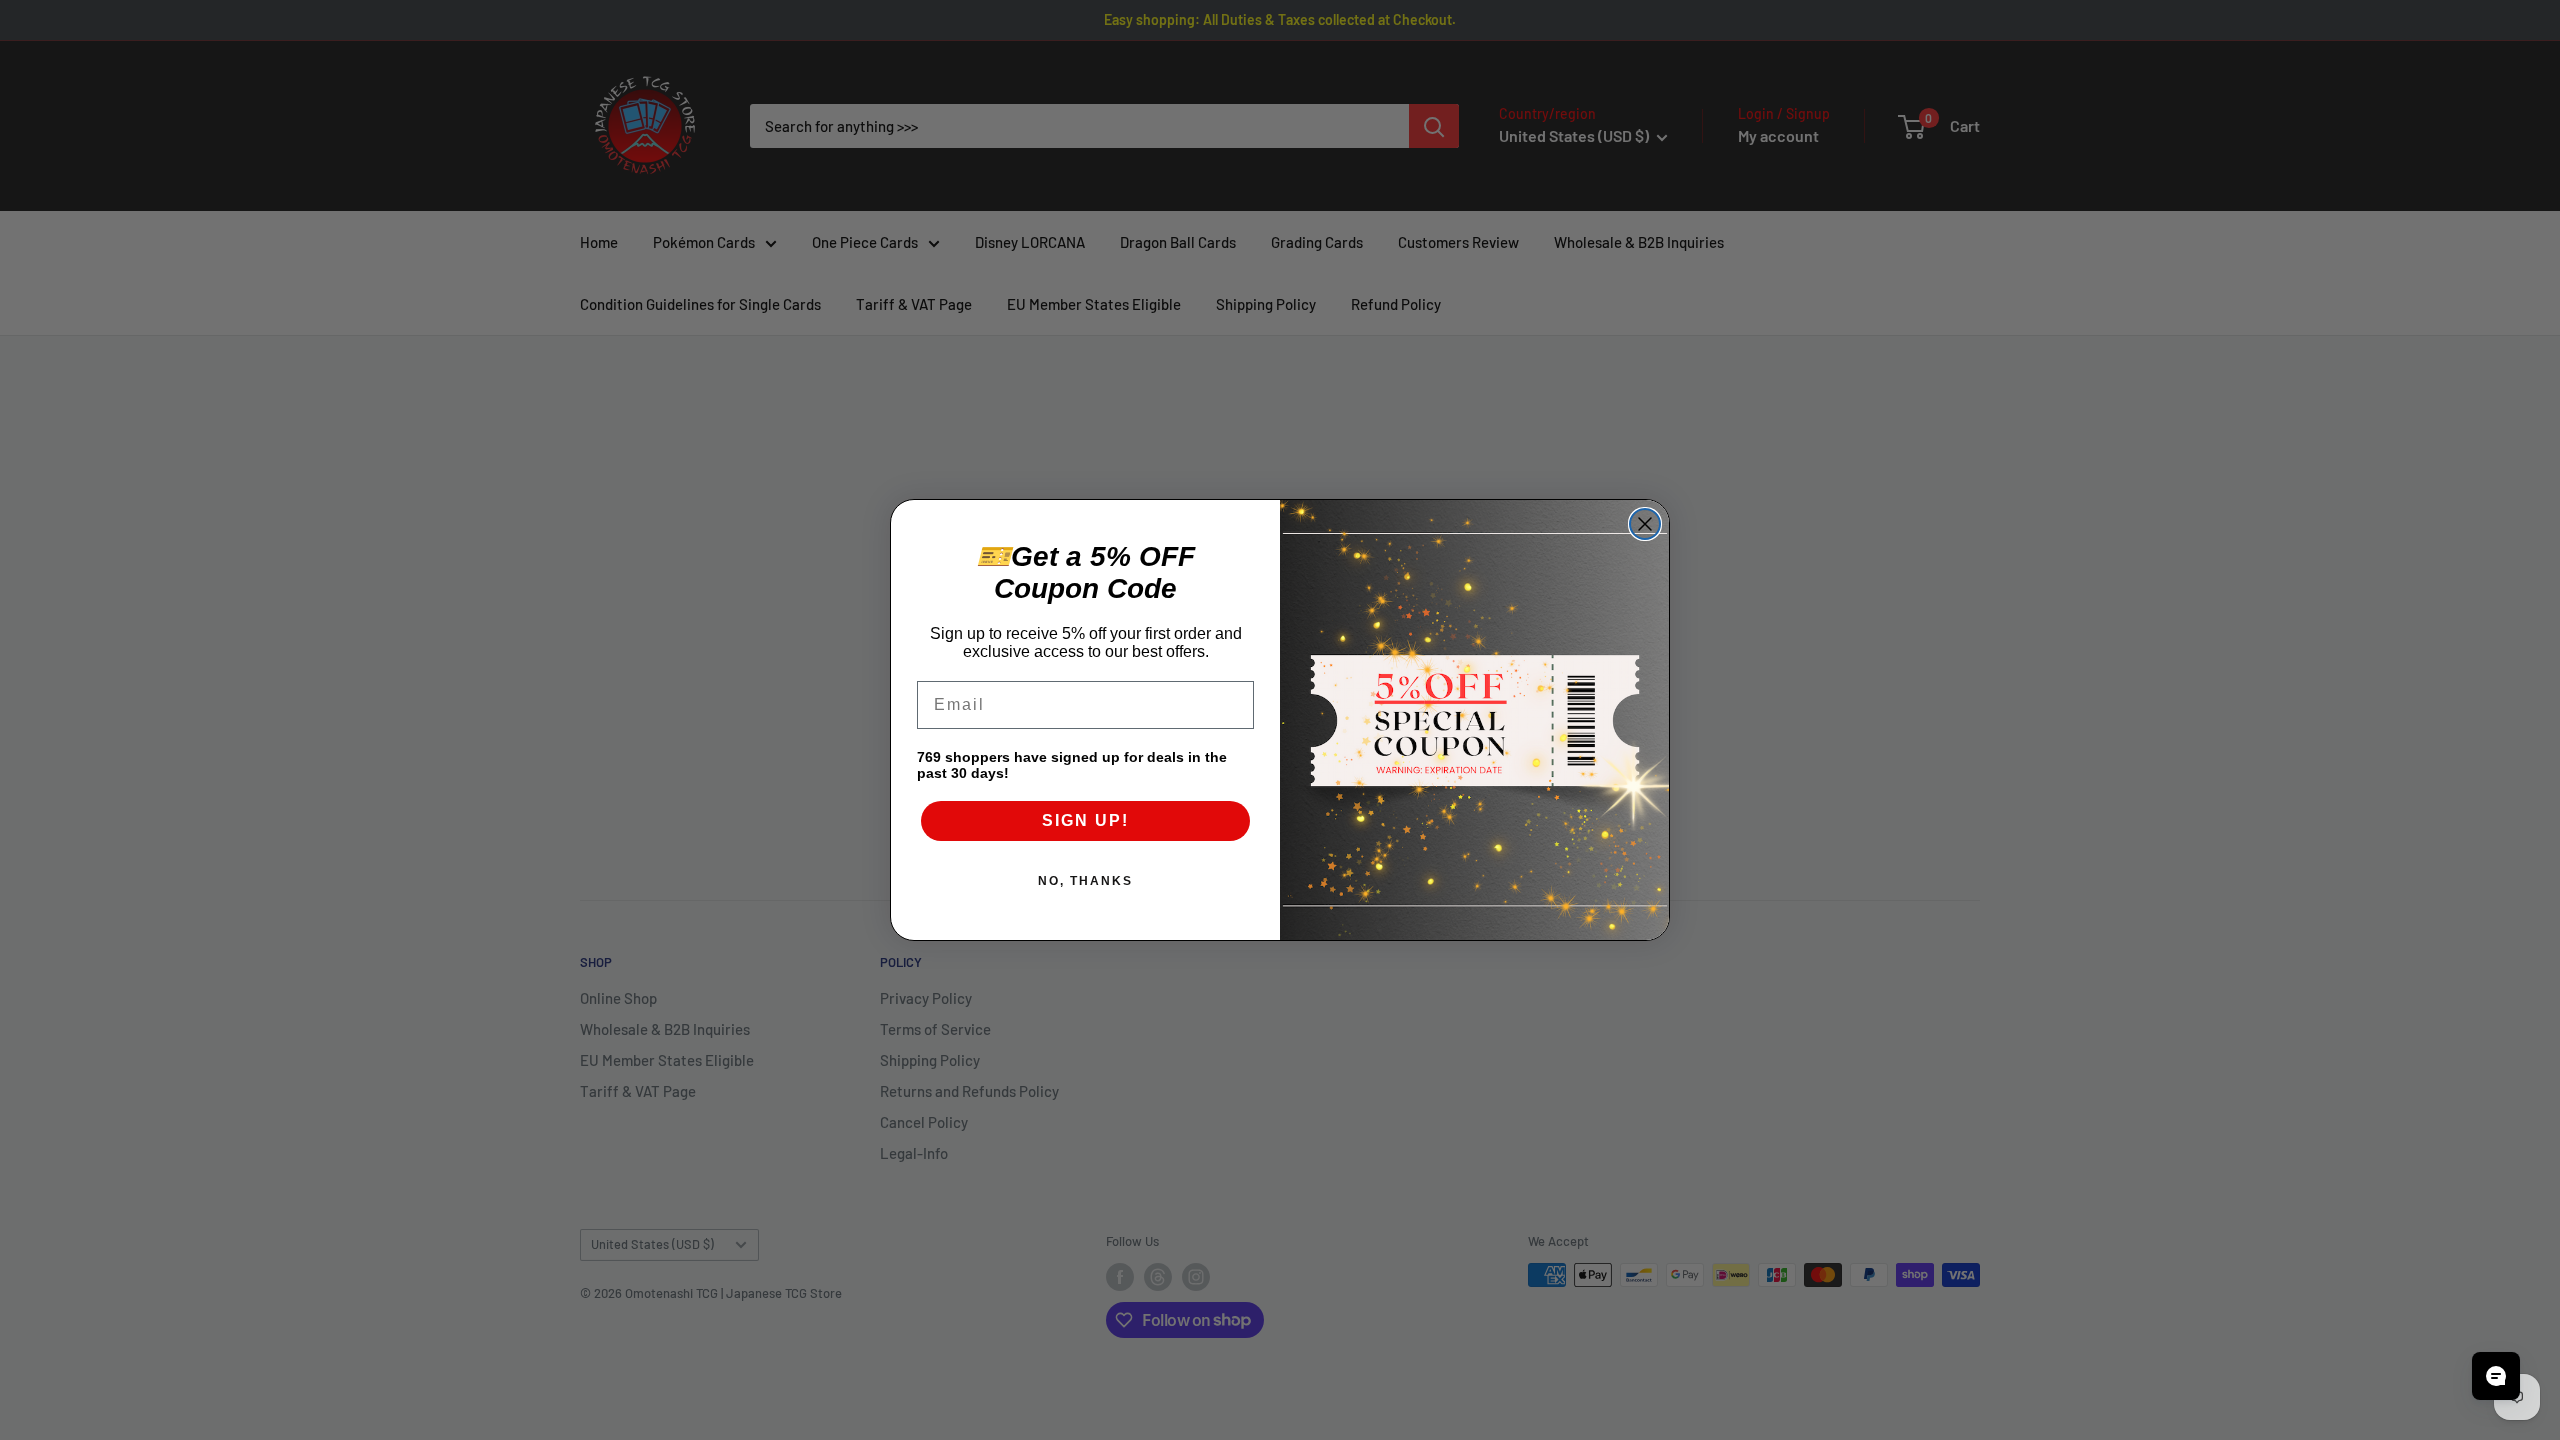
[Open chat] (2496, 1376)
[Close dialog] (1645, 524)
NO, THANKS (1085, 881)
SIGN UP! (1085, 820)
